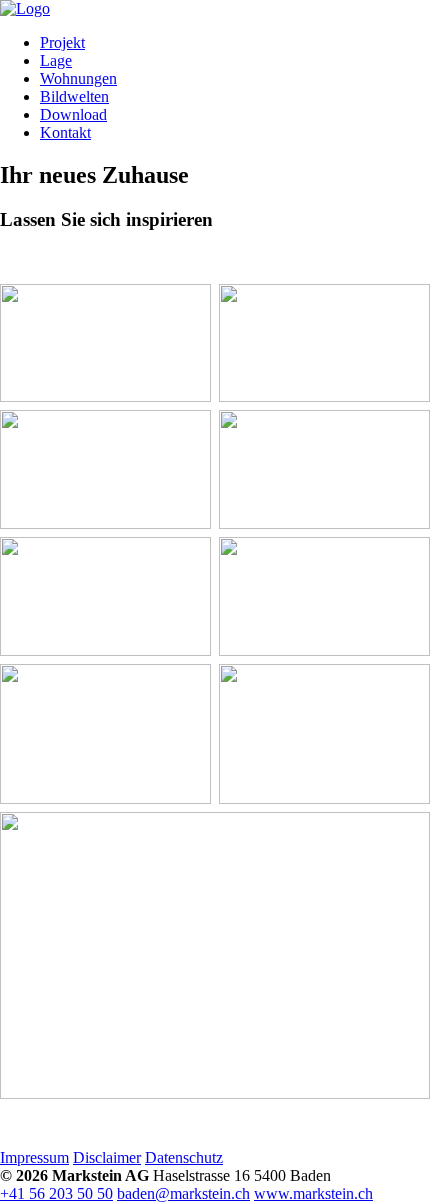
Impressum (34, 1157)
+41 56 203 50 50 (56, 1193)
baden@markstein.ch (183, 1193)
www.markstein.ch (313, 1193)
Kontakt (65, 132)
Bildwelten (74, 96)
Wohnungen (78, 78)
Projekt (62, 42)
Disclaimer (107, 1157)
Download (73, 114)
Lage (56, 60)
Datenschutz (184, 1157)
